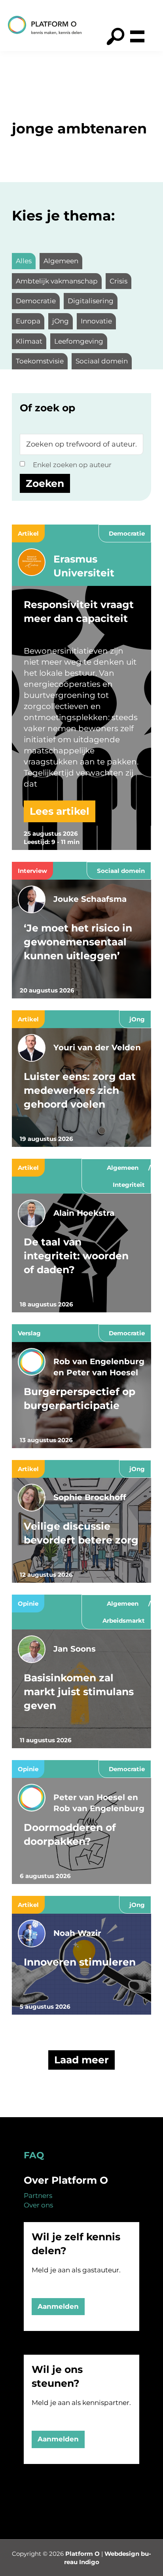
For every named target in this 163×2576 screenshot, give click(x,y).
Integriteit (129, 1185)
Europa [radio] (28, 321)
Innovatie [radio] (96, 321)
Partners (38, 2196)
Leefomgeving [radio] (79, 341)
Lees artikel (60, 811)
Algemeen (123, 1168)
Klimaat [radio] (29, 341)
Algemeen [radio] (61, 261)
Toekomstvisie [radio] (40, 361)
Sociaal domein (121, 871)
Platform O (82, 2554)
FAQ (34, 2155)
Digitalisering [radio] (91, 301)
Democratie (127, 533)
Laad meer (81, 2060)
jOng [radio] (61, 321)
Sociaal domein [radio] (102, 361)
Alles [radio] (24, 261)
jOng (137, 1019)
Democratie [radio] (36, 301)
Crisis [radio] (118, 281)
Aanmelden (58, 2306)
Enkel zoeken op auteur (72, 465)
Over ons (38, 2205)
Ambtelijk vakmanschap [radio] (57, 281)
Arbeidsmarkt (124, 1621)
